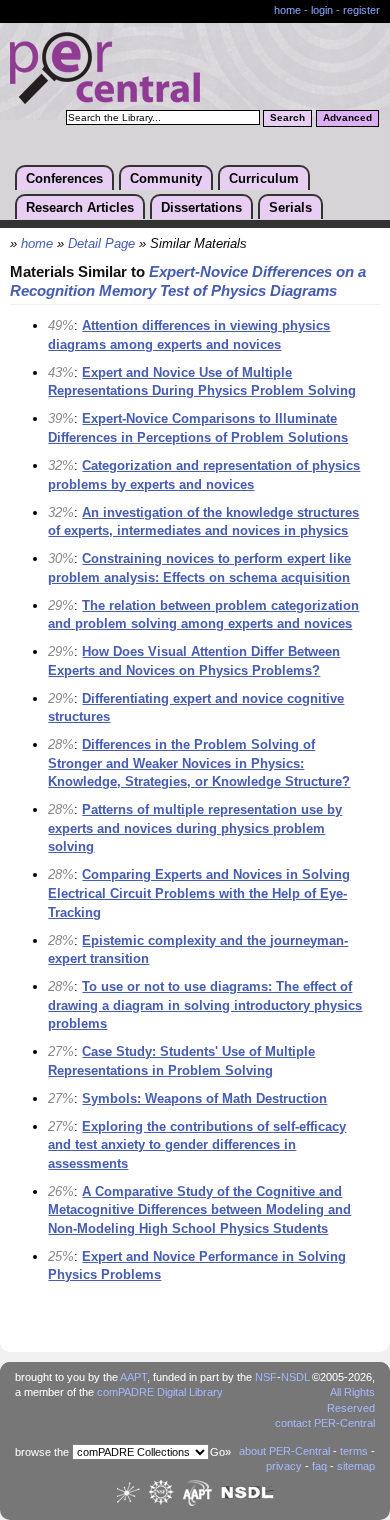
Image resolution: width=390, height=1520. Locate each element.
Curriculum (264, 178)
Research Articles (80, 207)
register (361, 10)
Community (166, 178)
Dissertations (201, 207)
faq (319, 1466)
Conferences (64, 178)
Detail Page (101, 244)
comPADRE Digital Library (160, 1392)
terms (354, 1451)
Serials (290, 207)
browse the (42, 1452)
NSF (266, 1377)
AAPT (133, 1377)
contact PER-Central (325, 1423)
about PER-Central (284, 1451)
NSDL (295, 1377)
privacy (284, 1466)
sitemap (356, 1466)
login (322, 10)
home (287, 10)
